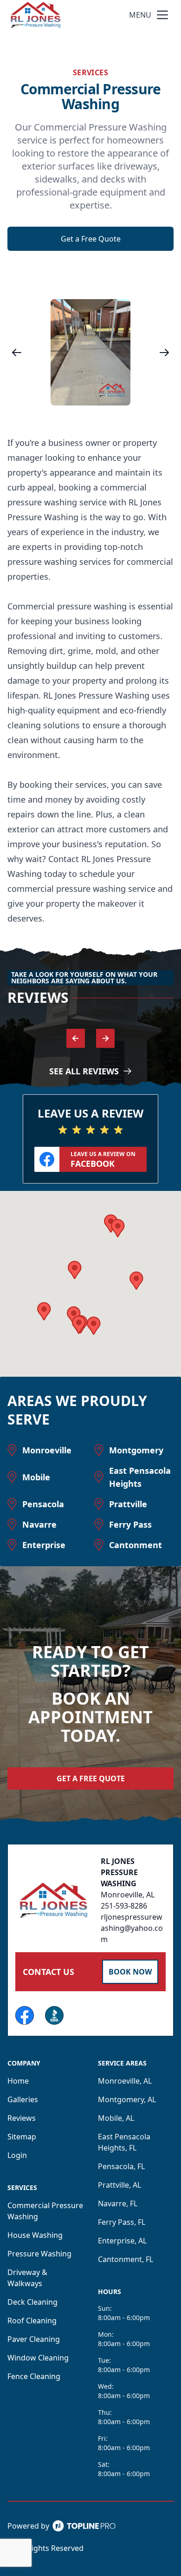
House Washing (35, 2235)
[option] (90, 352)
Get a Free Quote (91, 239)
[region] (90, 352)
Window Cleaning (38, 2358)
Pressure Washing (39, 2254)
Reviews (22, 2118)
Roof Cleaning (32, 2321)
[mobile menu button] (162, 15)
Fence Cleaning (34, 2376)
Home (18, 2081)
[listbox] (90, 352)
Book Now (130, 1972)
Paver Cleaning (34, 2339)
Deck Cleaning (32, 2302)
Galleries (23, 2099)
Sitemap (22, 2137)
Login (17, 2155)
